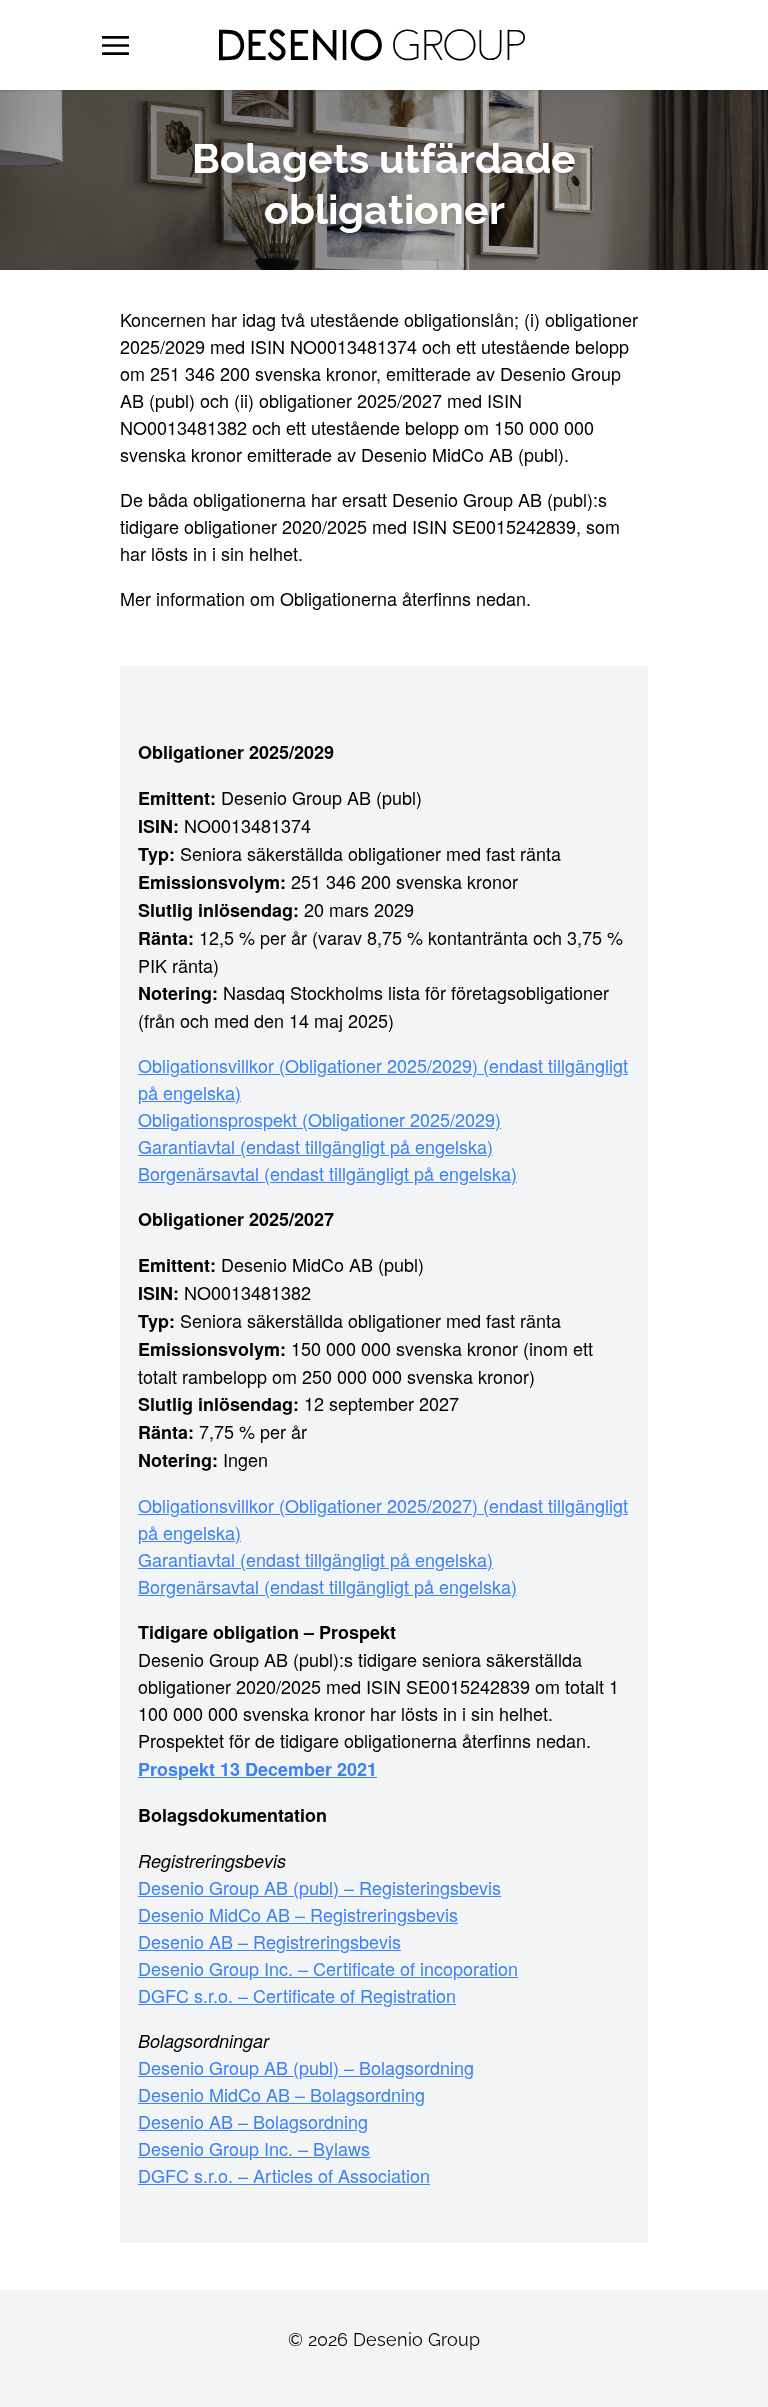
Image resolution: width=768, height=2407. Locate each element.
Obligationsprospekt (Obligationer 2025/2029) (319, 1119)
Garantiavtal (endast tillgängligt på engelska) (315, 1146)
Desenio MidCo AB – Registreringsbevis (298, 1914)
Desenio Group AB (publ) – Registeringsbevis (319, 1887)
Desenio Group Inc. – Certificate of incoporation (328, 1968)
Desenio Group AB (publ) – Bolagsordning (306, 2067)
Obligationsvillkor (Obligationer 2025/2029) (310, 1065)
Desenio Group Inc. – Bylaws (254, 2148)
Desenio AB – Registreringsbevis (269, 1941)
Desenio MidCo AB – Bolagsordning (281, 2094)
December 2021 (311, 1769)
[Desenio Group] (372, 44)
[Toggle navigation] (115, 44)
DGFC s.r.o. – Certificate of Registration (297, 1995)
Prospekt (179, 1769)
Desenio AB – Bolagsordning (253, 2121)
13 (232, 1769)
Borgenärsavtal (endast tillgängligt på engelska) (327, 1173)
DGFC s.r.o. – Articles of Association (284, 2175)
